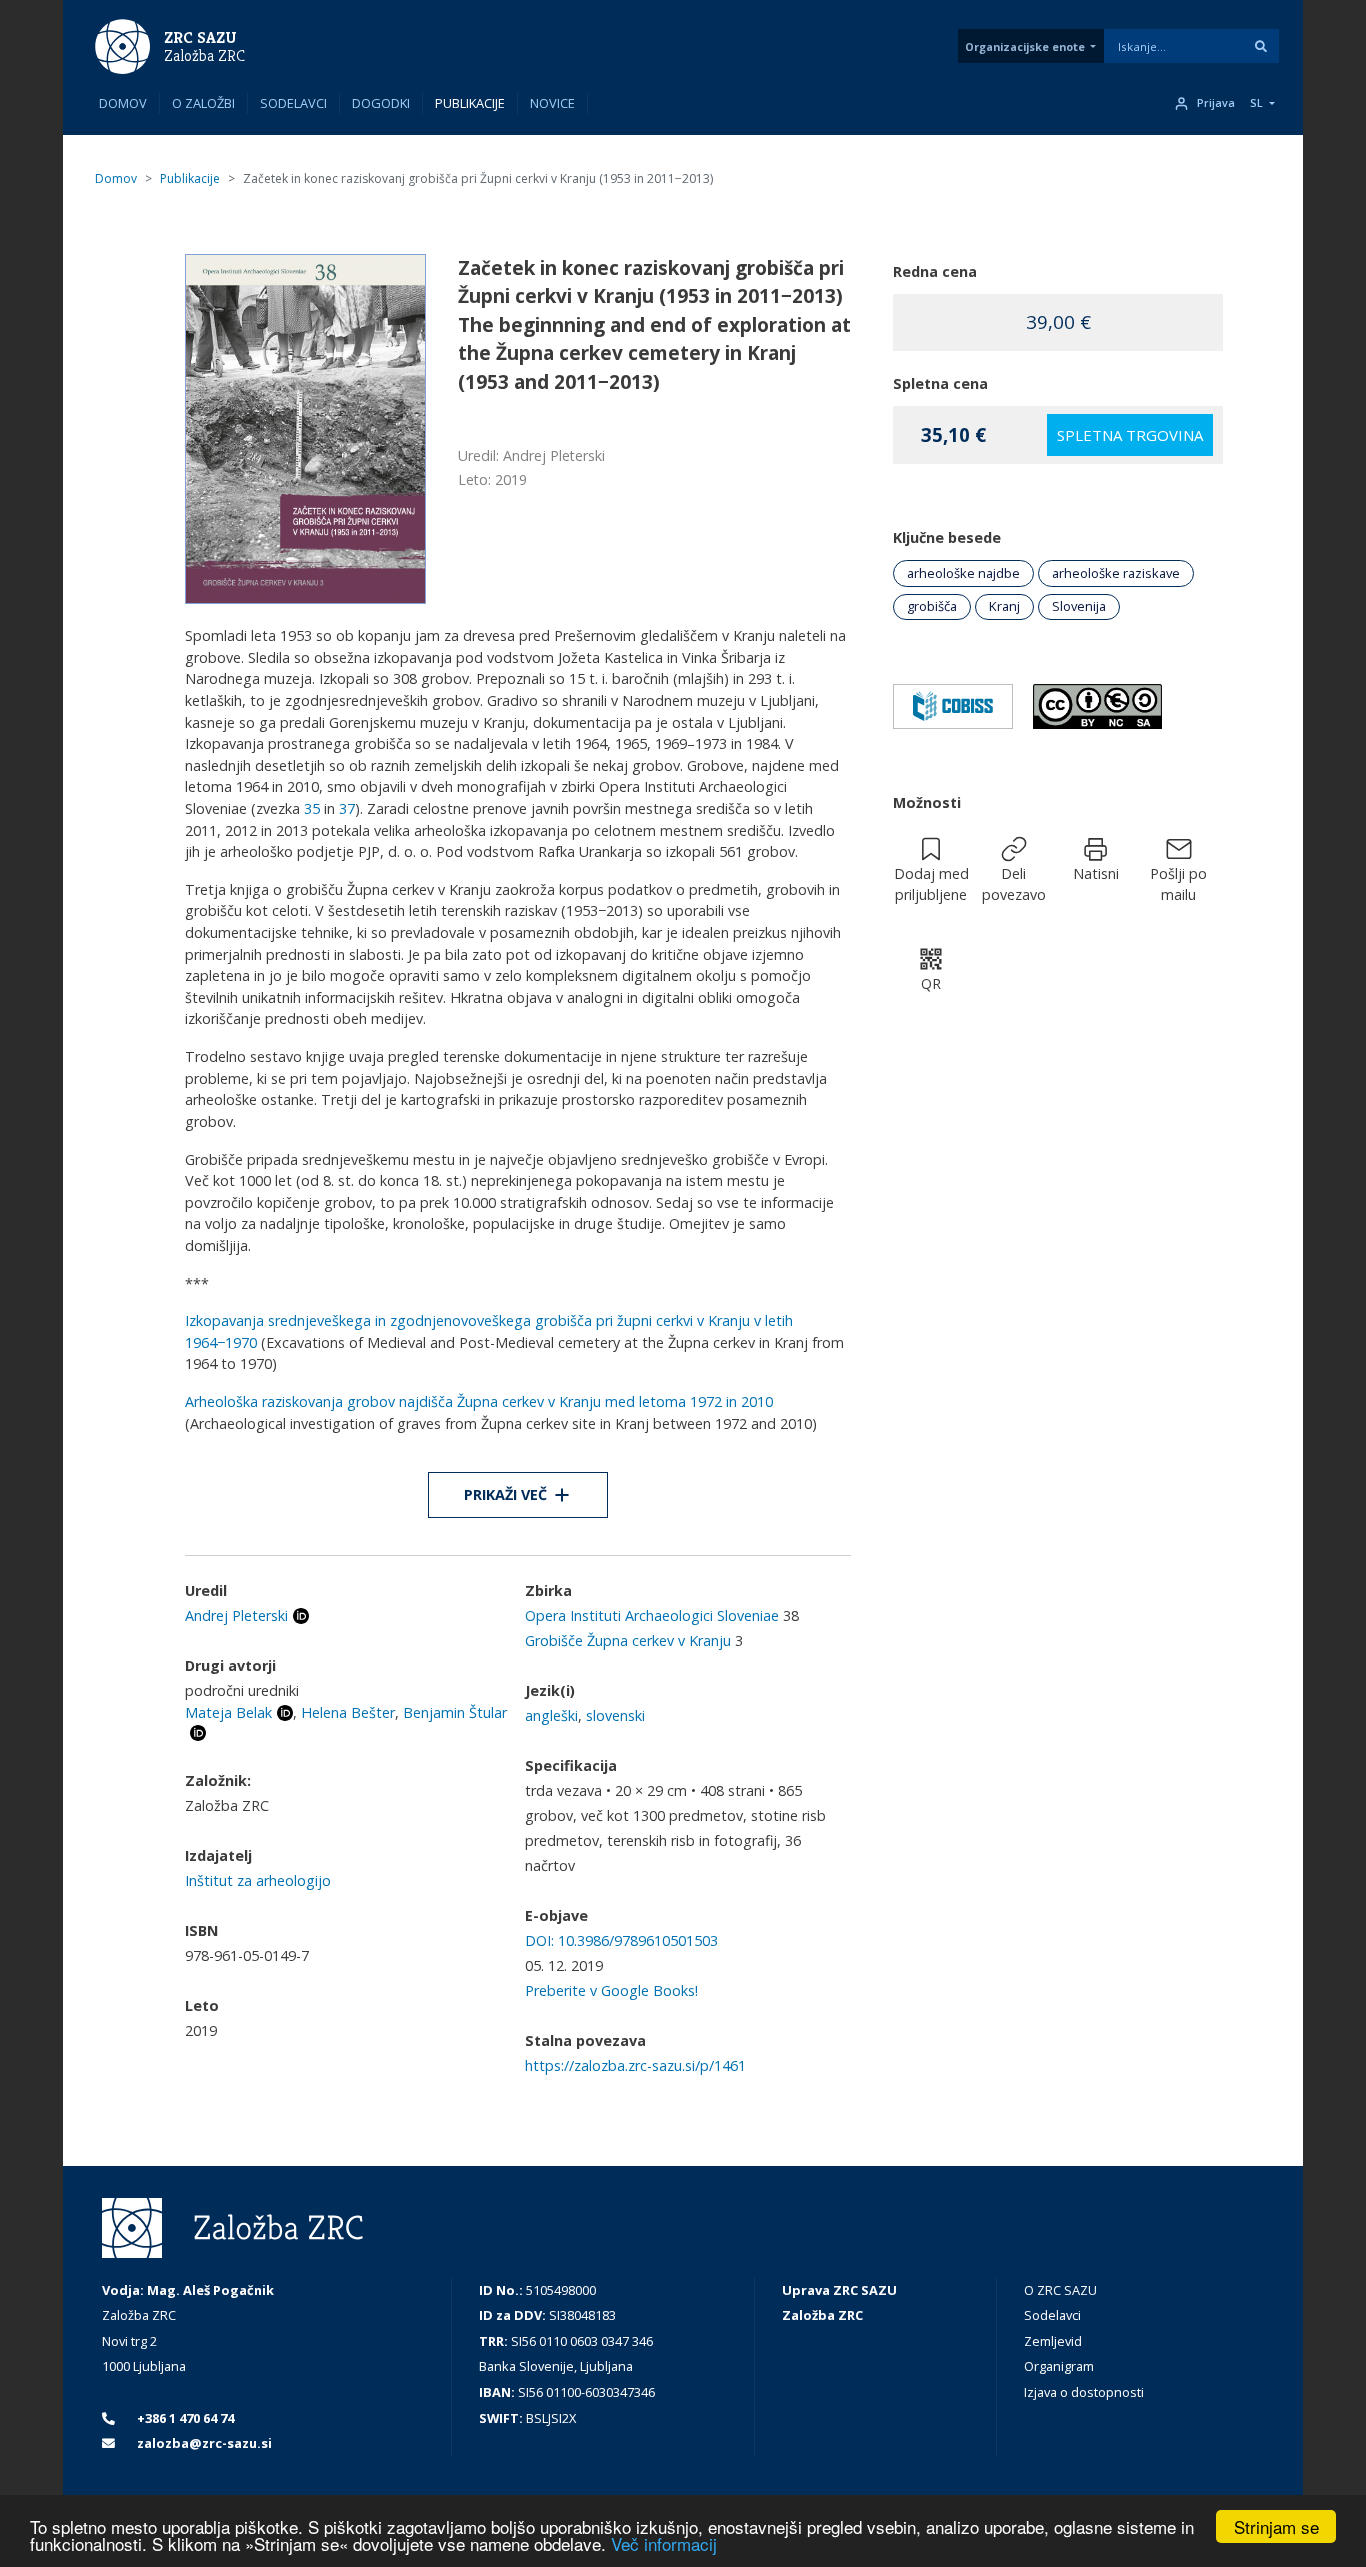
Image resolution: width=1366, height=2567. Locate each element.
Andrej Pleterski (236, 1615)
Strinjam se (1276, 2526)
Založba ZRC (204, 56)
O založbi (203, 103)
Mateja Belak (228, 1712)
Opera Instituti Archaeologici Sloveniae (652, 1615)
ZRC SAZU (200, 37)
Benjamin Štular (455, 1712)
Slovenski (615, 1715)
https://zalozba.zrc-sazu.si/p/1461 (635, 2065)
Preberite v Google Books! (611, 1990)
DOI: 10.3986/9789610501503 (621, 1940)
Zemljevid (1053, 2341)
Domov (123, 103)
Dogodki (381, 103)
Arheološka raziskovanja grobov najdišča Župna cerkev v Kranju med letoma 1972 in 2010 (479, 1401)
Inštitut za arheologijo (258, 1880)
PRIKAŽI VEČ (505, 1494)
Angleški (551, 1715)
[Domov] (122, 45)
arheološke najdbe (963, 573)
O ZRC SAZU (1060, 2290)
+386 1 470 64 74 (184, 2418)
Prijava (1216, 103)
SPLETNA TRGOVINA (1130, 435)
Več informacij (664, 2543)
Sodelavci (293, 103)
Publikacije (470, 103)
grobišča (932, 606)
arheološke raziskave (1116, 573)
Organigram (1059, 2366)
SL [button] (1256, 103)
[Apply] (1261, 46)
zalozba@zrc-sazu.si (203, 2443)
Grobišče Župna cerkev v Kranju (628, 1640)
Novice (552, 103)
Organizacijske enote (1025, 46)
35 (312, 808)
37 (347, 808)
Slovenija (1079, 606)
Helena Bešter (348, 1712)
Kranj (1004, 606)
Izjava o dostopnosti (1084, 2392)
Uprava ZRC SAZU (839, 2290)
